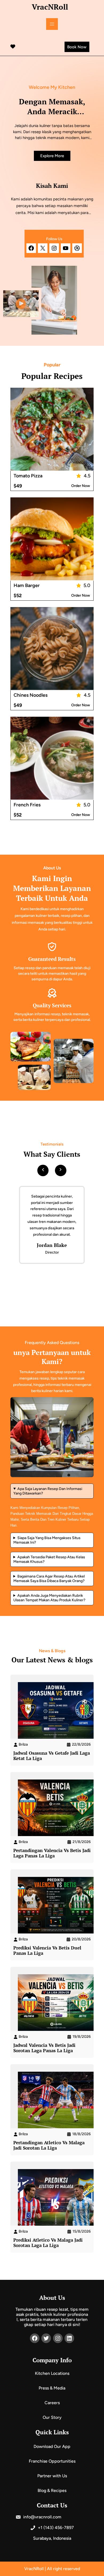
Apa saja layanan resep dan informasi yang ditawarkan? (48, 1491)
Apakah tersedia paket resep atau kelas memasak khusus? (49, 1559)
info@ (29, 2517)
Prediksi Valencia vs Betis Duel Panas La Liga (47, 1951)
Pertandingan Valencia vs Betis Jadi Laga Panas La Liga (52, 1853)
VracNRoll (50, 7)
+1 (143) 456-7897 (55, 2528)
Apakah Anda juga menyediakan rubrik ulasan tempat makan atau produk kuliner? (49, 1598)
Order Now (81, 486)
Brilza (23, 1744)
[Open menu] (52, 24)
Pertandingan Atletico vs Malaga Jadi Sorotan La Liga (49, 2145)
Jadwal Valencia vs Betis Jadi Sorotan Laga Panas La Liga (44, 2048)
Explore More (52, 156)
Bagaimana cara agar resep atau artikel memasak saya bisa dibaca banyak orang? (49, 1579)
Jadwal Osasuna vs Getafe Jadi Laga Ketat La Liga (52, 1756)
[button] (43, 1169)
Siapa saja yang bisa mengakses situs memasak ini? (47, 1540)
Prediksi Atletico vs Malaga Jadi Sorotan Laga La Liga (48, 2243)
